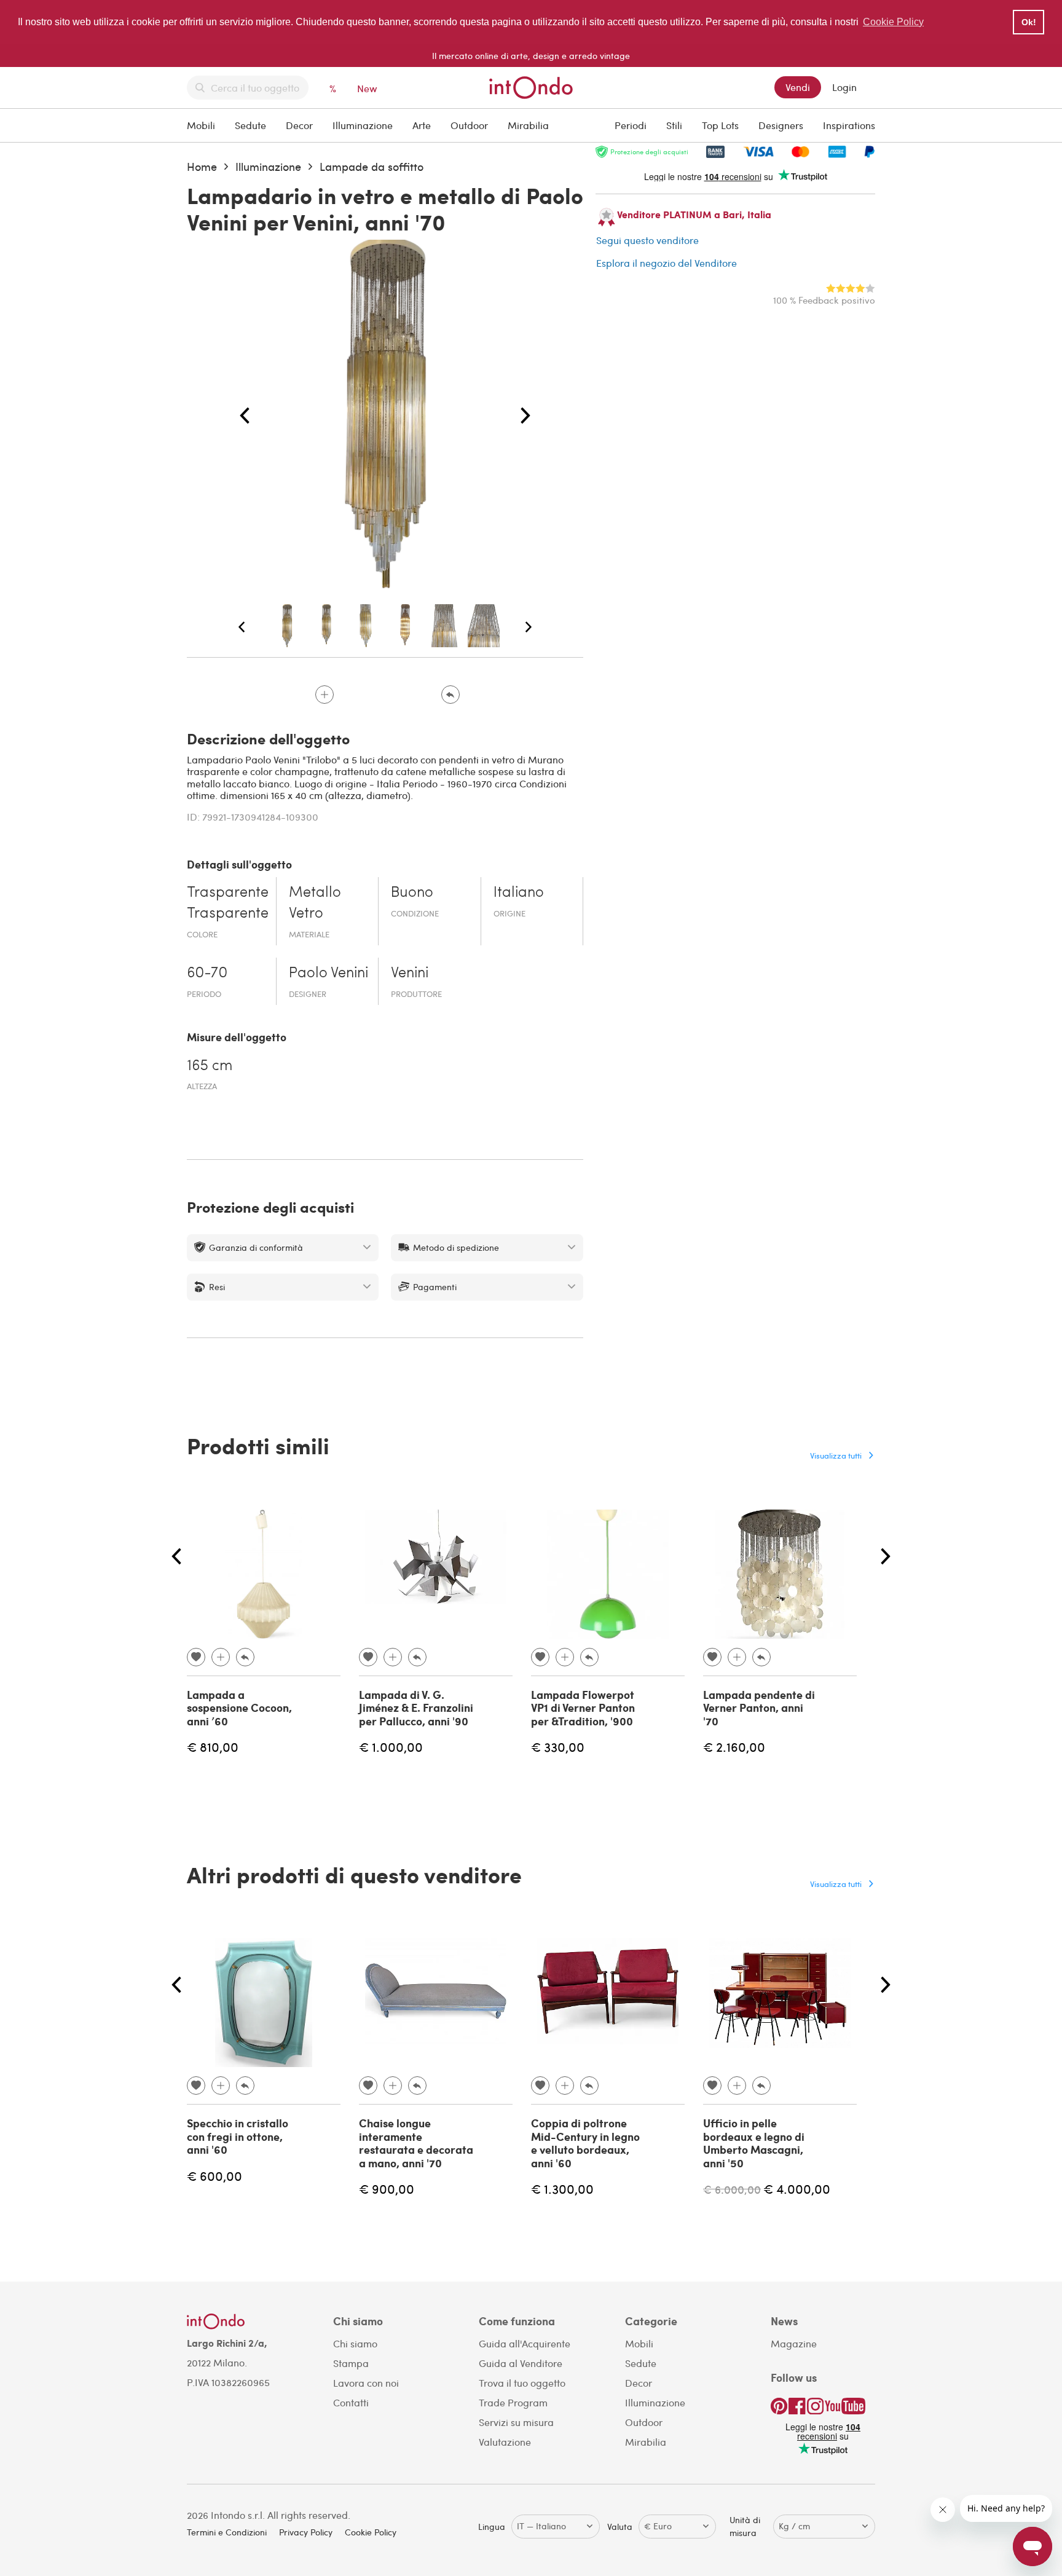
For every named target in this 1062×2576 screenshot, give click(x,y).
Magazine (794, 2343)
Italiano (519, 893)
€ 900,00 (387, 2188)
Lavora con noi (366, 2383)
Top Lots (720, 125)
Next (525, 416)
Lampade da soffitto (372, 166)
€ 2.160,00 (734, 1747)
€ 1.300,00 (562, 2188)
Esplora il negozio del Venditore (667, 263)
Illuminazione (363, 125)
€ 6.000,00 (732, 2189)
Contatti (351, 2402)
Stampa (351, 2363)
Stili (674, 125)
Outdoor (469, 125)
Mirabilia (528, 125)
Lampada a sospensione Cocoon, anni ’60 (239, 1708)
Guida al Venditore (521, 2363)
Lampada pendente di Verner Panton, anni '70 (759, 1708)
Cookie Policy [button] (893, 22)
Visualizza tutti (836, 1455)
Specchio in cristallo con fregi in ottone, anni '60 (238, 2136)
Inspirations (849, 125)
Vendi (798, 87)
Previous (245, 416)
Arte (422, 125)
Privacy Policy (306, 2532)
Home (202, 166)
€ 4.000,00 (797, 2188)
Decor (299, 125)
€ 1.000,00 (391, 1747)
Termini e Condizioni (227, 2532)
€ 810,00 (213, 1747)
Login (844, 87)
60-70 (207, 974)
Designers (781, 125)
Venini (410, 974)
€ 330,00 (558, 1747)
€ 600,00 (214, 2176)
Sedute (250, 125)
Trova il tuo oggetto (522, 2383)
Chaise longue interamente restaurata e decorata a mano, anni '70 (416, 2143)
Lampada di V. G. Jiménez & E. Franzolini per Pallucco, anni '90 (416, 1708)
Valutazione (505, 2442)
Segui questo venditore (647, 240)
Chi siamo (355, 2343)
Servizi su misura (516, 2422)
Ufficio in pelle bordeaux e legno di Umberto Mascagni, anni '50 (754, 2143)
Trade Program (513, 2402)
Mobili (201, 125)
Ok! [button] (1029, 22)
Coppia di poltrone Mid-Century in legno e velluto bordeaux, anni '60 (585, 2143)
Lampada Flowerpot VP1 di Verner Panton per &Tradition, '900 (583, 1708)
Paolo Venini (328, 974)
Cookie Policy (371, 2532)
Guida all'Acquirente (525, 2343)
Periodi (631, 125)
